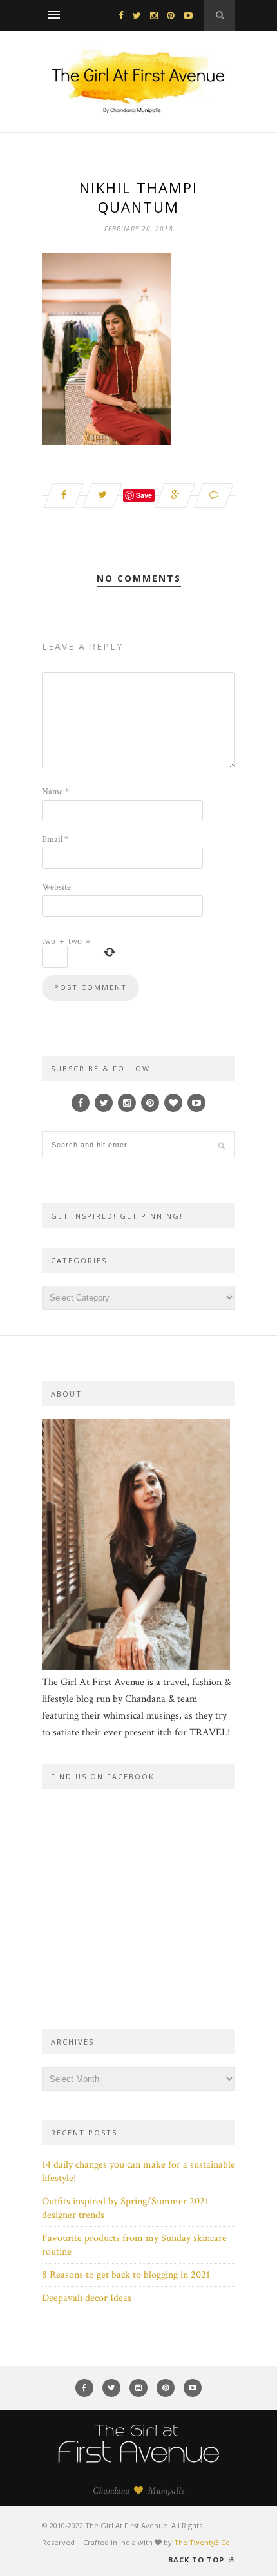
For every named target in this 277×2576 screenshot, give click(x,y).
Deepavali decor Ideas (87, 2298)
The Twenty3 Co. (203, 2542)
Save (144, 495)
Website (56, 887)
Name (55, 792)
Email (55, 839)
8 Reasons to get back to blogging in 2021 (126, 2275)
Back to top (197, 2560)
